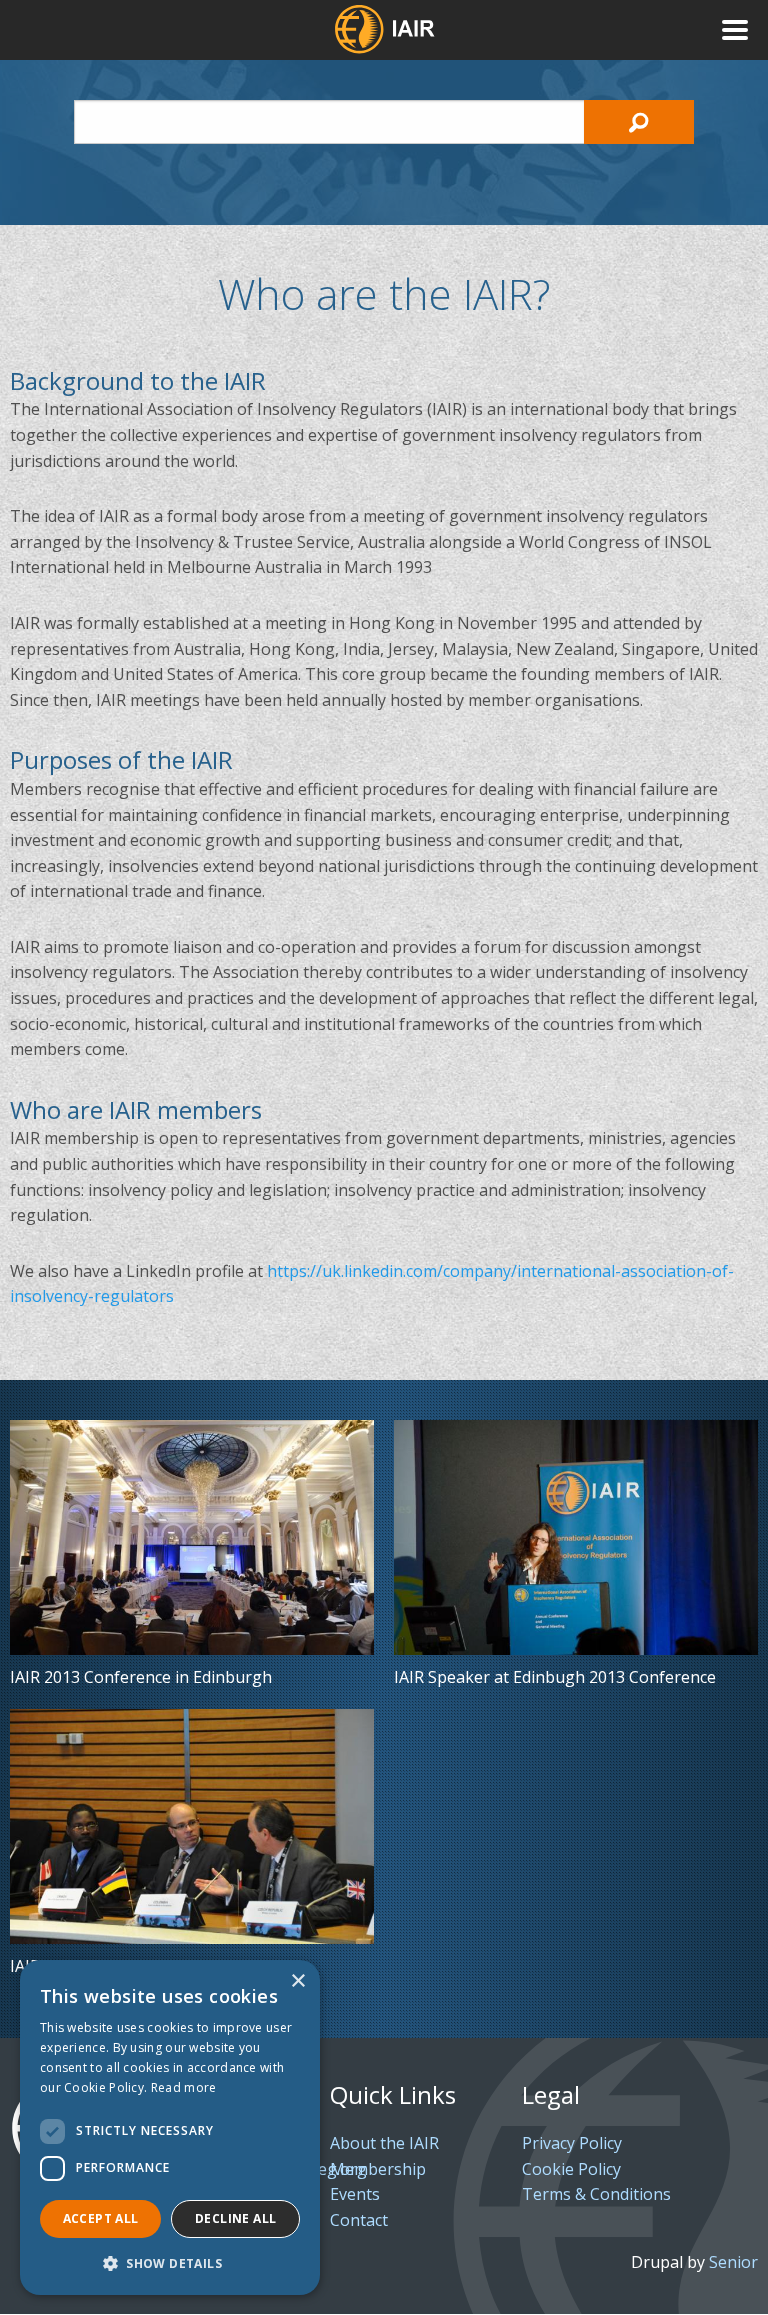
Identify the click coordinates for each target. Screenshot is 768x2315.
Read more (184, 2087)
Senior (733, 2262)
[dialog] (170, 2127)
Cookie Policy (571, 2169)
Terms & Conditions (596, 2194)
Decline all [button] (235, 2218)
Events (355, 2194)
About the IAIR (384, 2143)
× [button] (297, 1981)
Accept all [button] (101, 2218)
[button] (170, 2263)
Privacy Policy (572, 2143)
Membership (378, 2169)
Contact (359, 2220)
